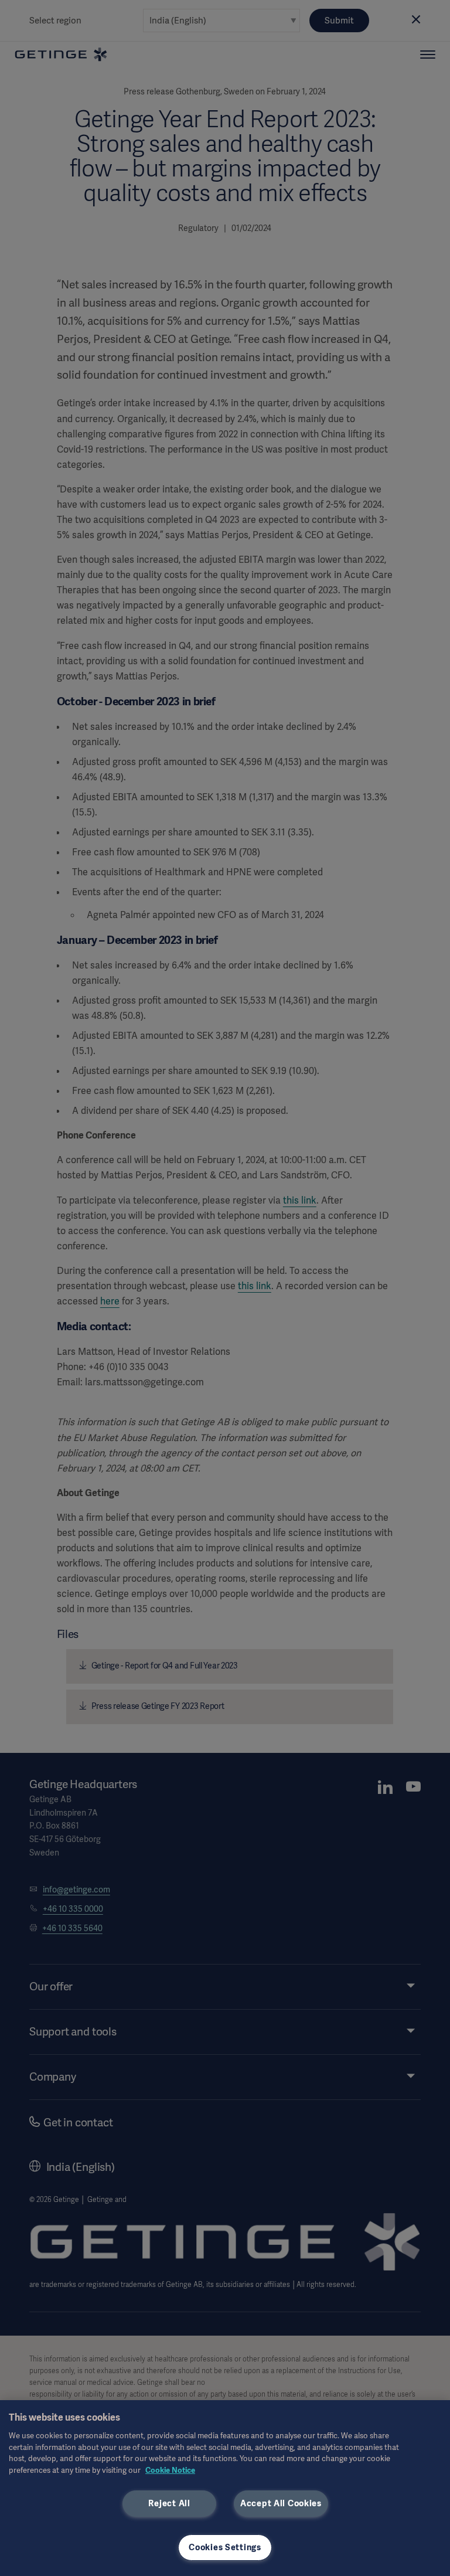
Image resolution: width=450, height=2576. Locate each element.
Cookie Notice (170, 2470)
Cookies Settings (225, 2547)
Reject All (169, 2503)
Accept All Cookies (281, 2503)
